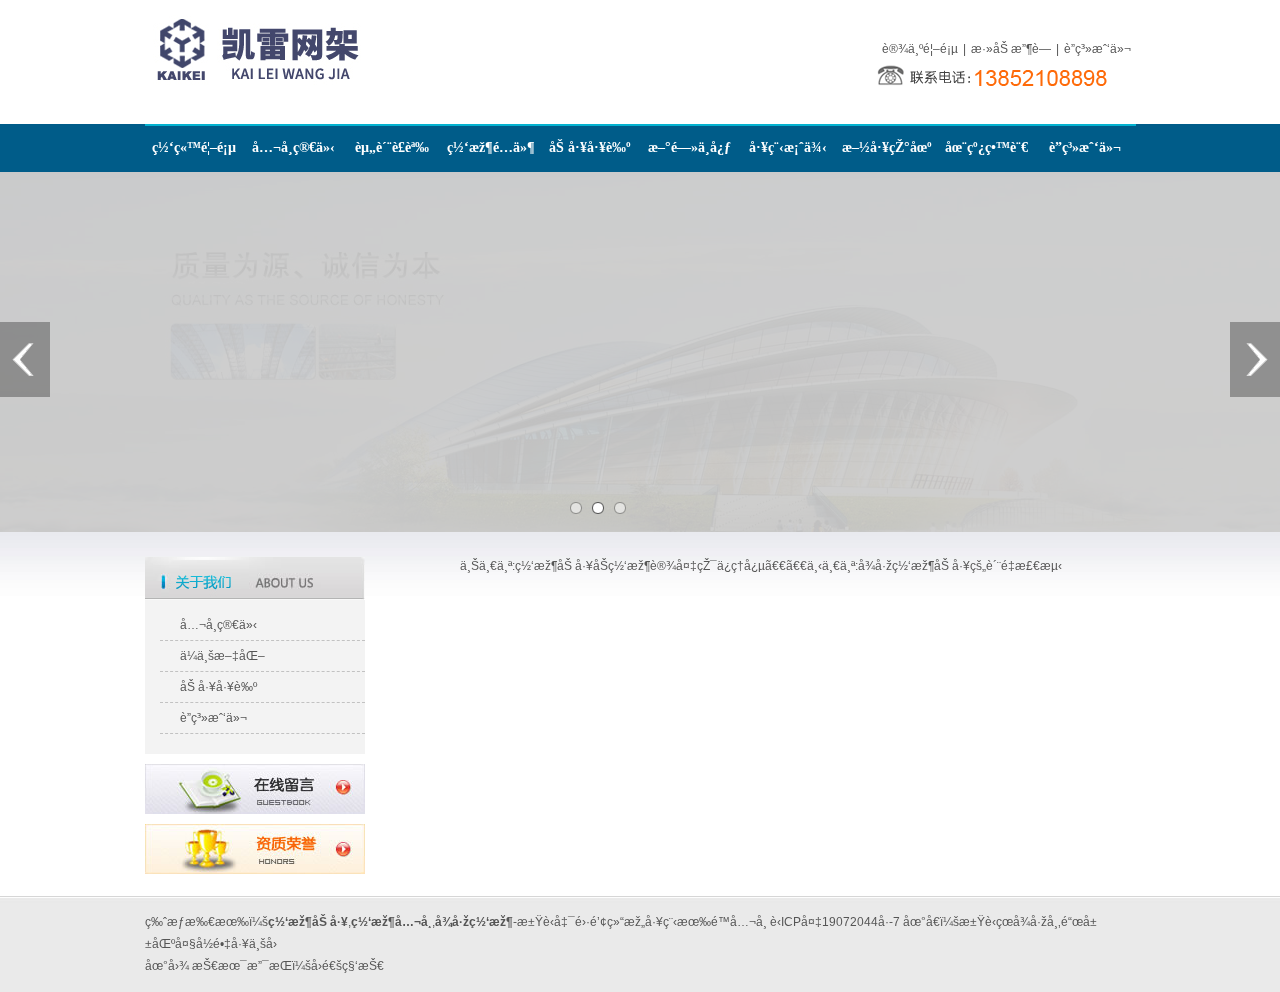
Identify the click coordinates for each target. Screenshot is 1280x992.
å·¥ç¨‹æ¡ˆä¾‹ (788, 147)
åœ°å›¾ (167, 966)
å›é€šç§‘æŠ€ (347, 966)
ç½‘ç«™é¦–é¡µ (194, 147)
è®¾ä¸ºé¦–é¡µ (920, 49)
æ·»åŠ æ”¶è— (1011, 49)
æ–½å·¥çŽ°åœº (887, 147)
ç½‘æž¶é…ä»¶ (491, 147)
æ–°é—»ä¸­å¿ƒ (689, 147)
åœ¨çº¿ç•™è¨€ (986, 147)
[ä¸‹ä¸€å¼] (1255, 359)
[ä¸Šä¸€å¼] (25, 359)
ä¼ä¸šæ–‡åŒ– (222, 656)
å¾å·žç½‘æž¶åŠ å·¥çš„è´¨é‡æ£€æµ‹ (960, 566)
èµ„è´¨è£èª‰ (392, 147)
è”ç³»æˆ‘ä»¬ (1097, 49)
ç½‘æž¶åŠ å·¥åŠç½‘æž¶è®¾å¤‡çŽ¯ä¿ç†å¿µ (640, 566)
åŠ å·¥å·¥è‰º (590, 147)
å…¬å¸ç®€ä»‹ (293, 147)
